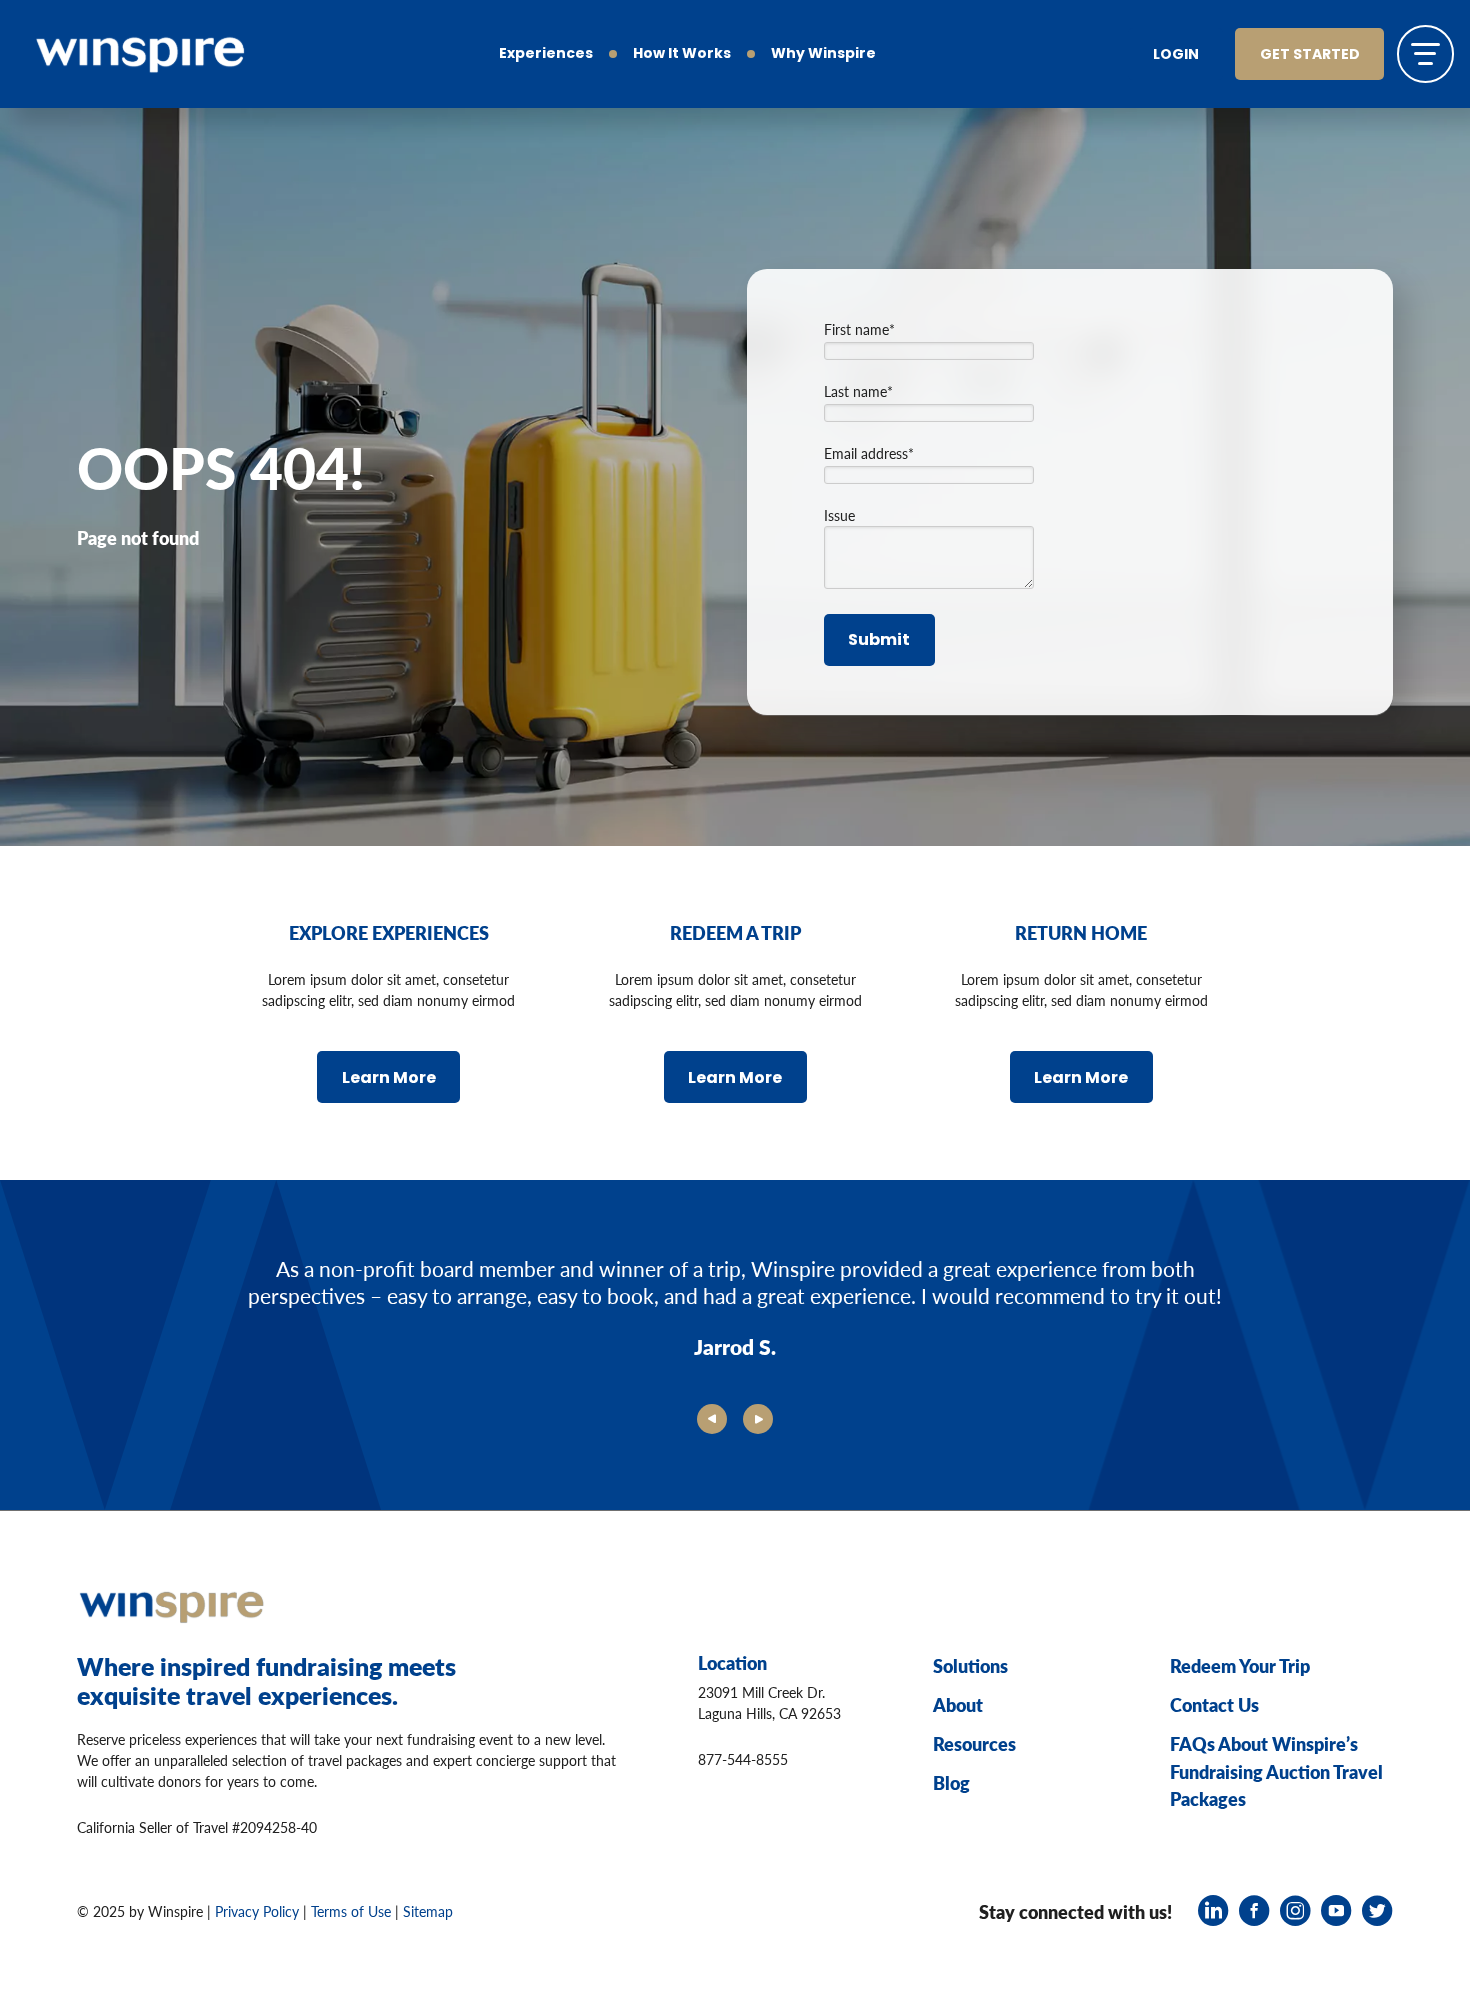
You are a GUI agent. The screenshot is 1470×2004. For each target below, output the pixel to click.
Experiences (546, 54)
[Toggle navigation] (1425, 53)
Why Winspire (823, 54)
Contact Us (1214, 1704)
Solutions (970, 1665)
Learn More (389, 1079)
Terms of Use (351, 1911)
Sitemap (428, 1911)
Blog (951, 1782)
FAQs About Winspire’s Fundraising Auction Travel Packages (1276, 1771)
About (958, 1704)
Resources (974, 1743)
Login (1176, 55)
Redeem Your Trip (1240, 1665)
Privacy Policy (257, 1911)
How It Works (682, 54)
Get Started (1310, 55)
